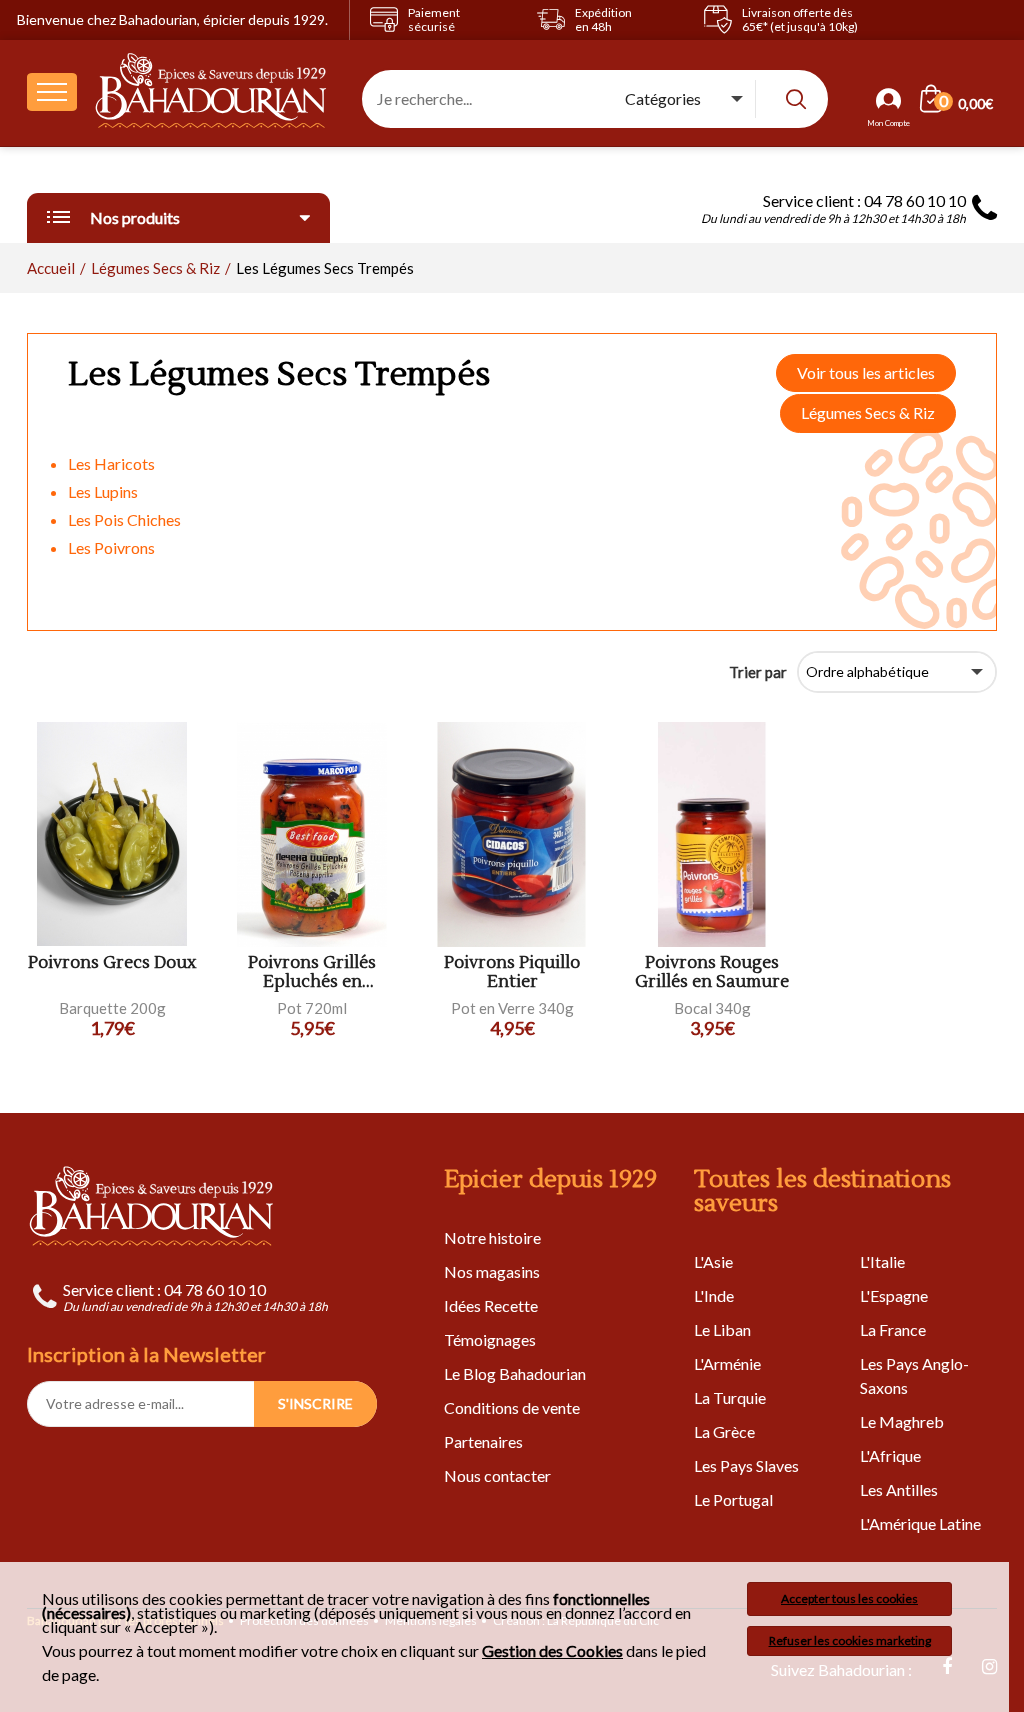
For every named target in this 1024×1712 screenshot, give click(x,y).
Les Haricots (111, 463)
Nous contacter (497, 1475)
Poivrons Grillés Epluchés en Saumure (312, 972)
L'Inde (714, 1295)
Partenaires (483, 1441)
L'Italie (882, 1261)
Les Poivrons (111, 547)
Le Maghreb (902, 1421)
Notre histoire (492, 1237)
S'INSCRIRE (315, 1403)
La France (893, 1329)
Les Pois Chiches (124, 519)
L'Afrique (890, 1455)
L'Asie (713, 1261)
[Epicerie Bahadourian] (211, 92)
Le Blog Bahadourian (515, 1373)
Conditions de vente (512, 1407)
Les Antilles (899, 1489)
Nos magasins (492, 1271)
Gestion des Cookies (552, 1651)
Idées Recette (491, 1305)
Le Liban (722, 1329)
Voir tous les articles (866, 372)
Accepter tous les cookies (849, 1598)
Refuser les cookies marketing (850, 1640)
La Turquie (730, 1397)
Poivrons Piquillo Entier (512, 972)
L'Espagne (894, 1295)
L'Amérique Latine (920, 1523)
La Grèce (724, 1431)
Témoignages (490, 1339)
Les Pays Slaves (746, 1465)
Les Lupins (103, 491)
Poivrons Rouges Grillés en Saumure (712, 972)
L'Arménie (727, 1363)
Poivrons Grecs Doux (112, 963)
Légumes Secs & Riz (868, 412)
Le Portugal (733, 1499)
